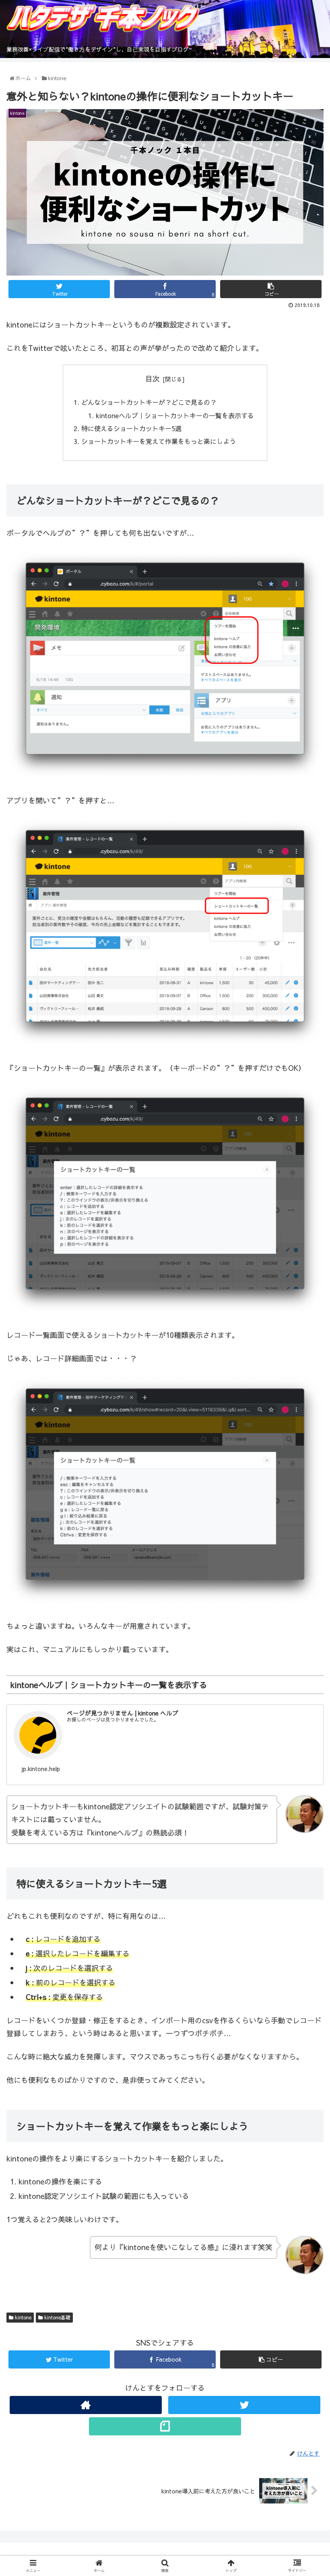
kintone (22, 2317)
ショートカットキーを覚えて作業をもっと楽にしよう (159, 441)
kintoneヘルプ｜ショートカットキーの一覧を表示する (175, 415)
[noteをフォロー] (165, 2426)
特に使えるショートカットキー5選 (131, 428)
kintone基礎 (57, 2317)
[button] (306, 1425)
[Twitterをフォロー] (244, 2405)
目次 (153, 379)
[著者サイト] (86, 2405)
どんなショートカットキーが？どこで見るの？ (149, 402)
